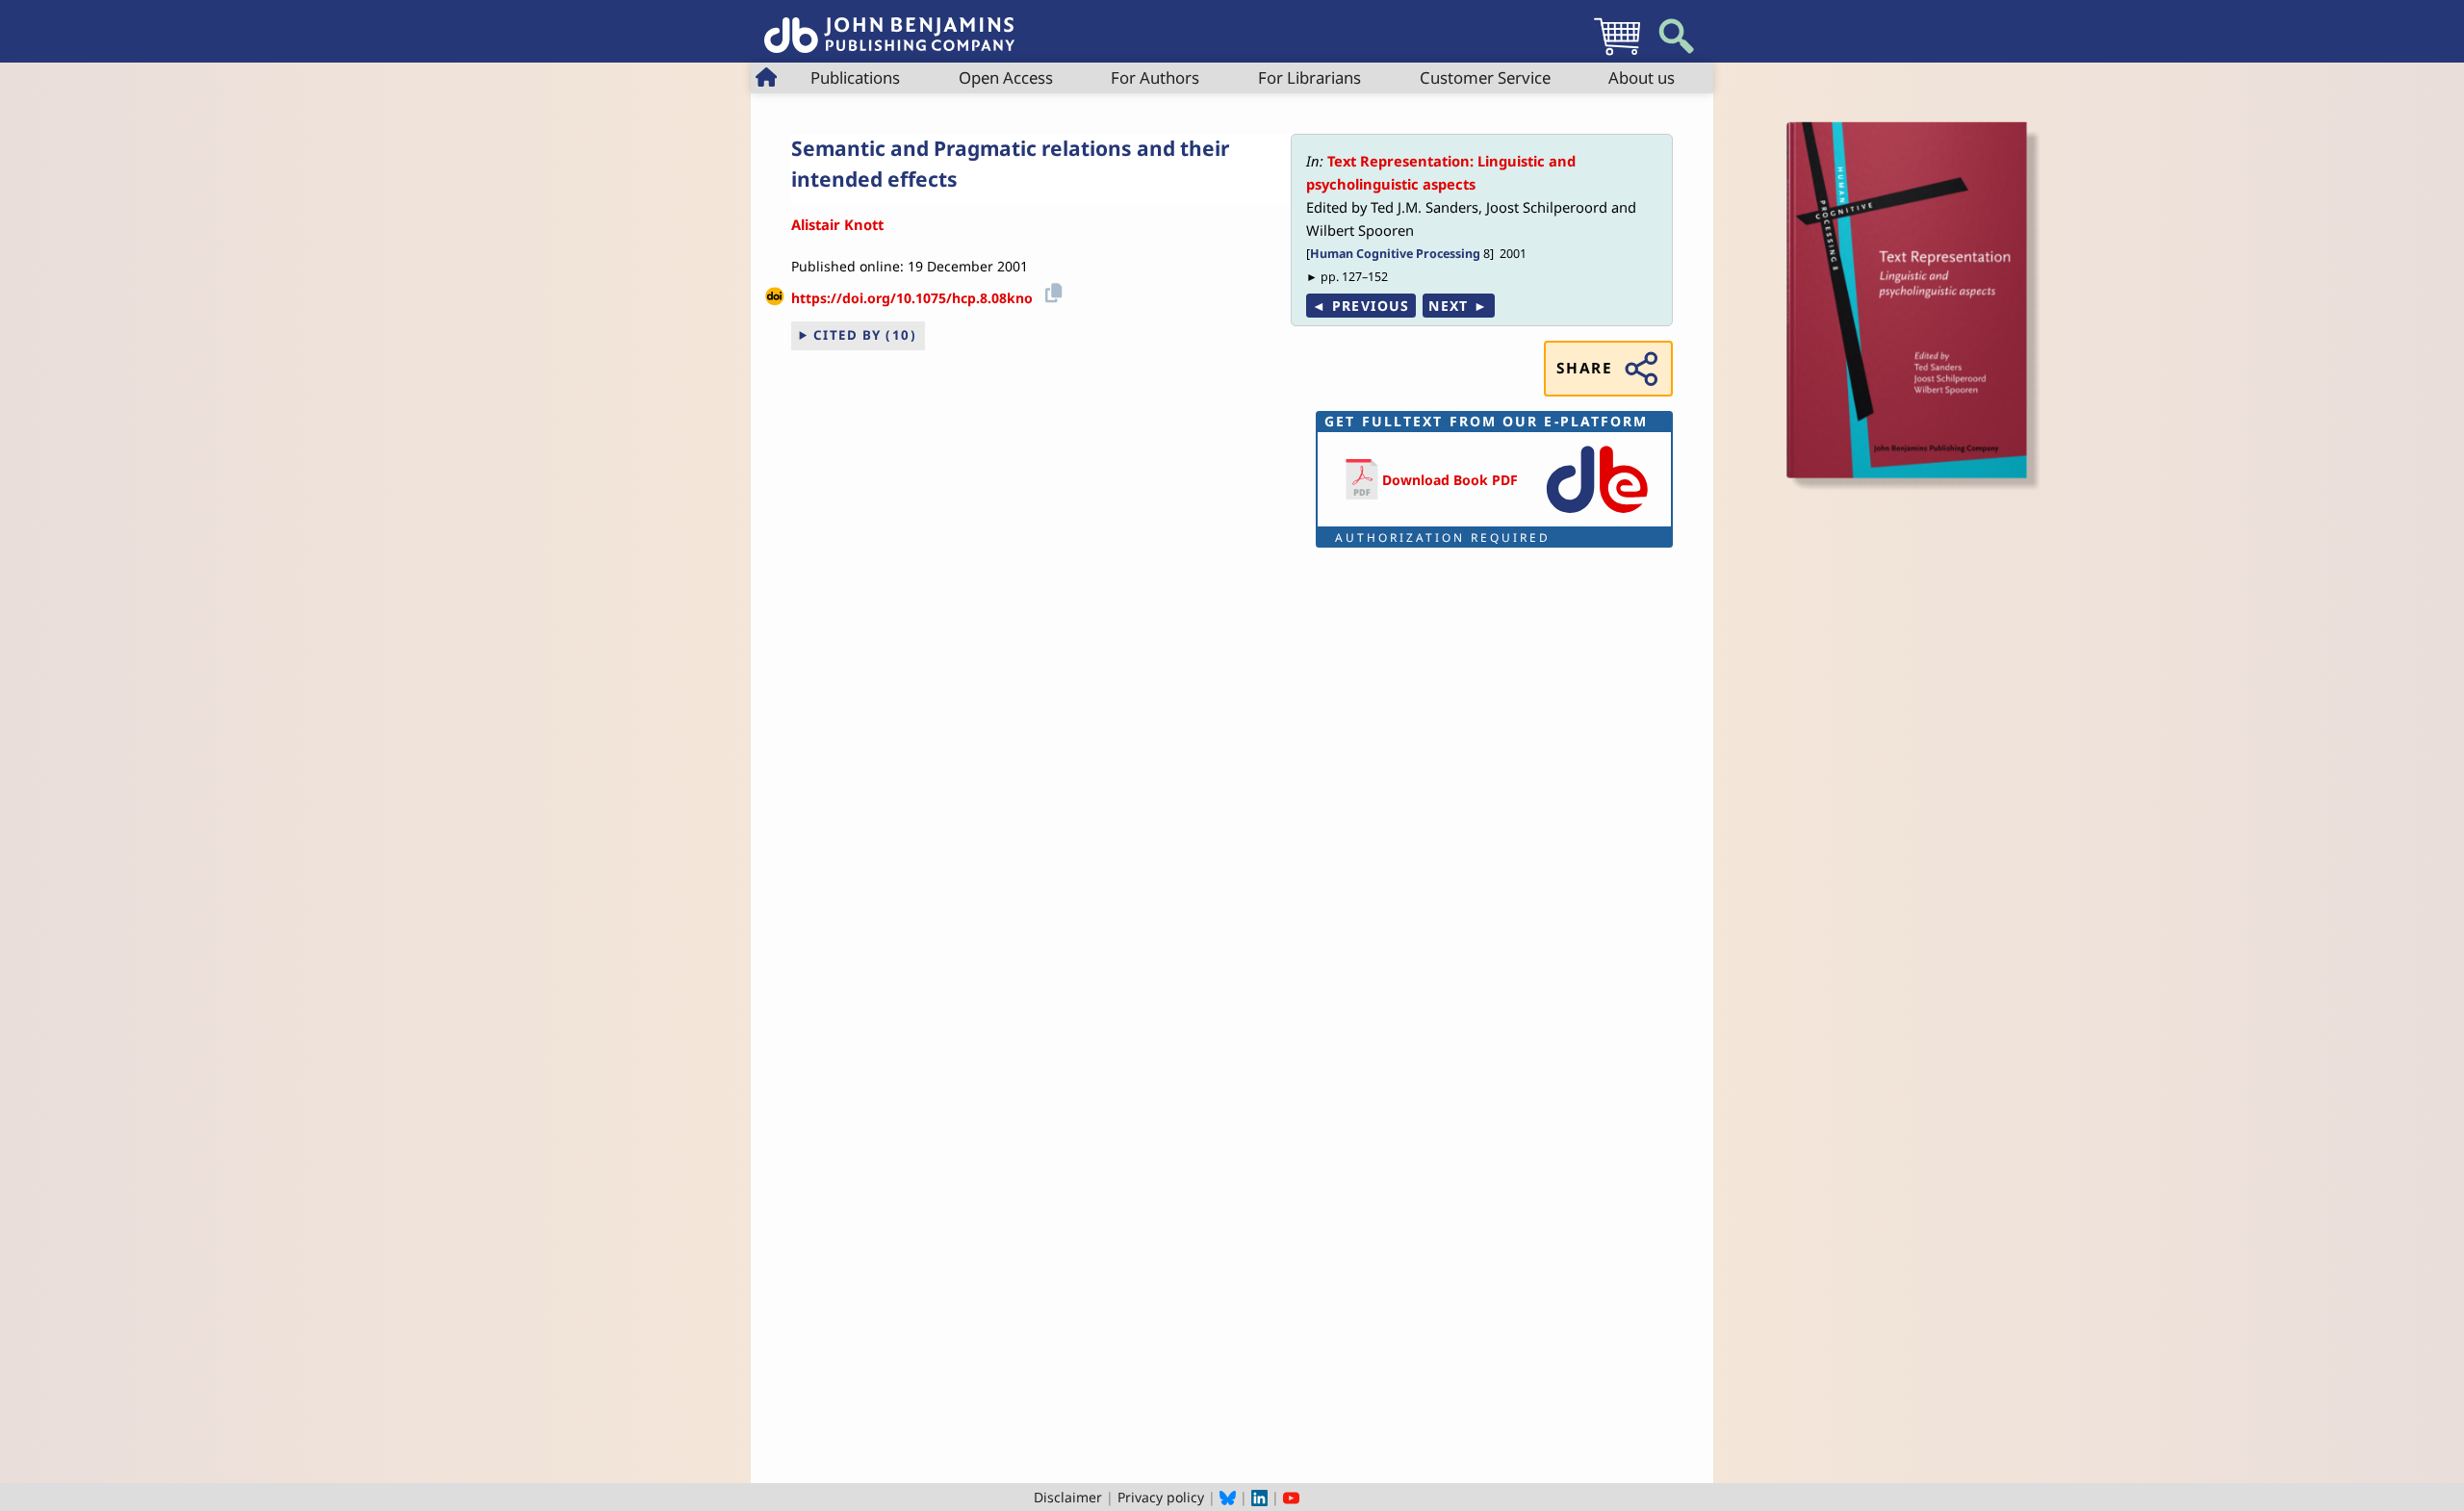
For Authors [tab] (1155, 77)
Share (1584, 368)
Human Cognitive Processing (1395, 254)
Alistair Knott (837, 224)
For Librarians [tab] (1309, 77)
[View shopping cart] (1617, 54)
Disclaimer (1068, 1497)
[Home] (889, 25)
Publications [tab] (855, 77)
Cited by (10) (865, 335)
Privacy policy (1161, 1497)
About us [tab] (1642, 77)
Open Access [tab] (1006, 77)
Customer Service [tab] (1485, 77)
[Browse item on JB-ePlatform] (1597, 514)
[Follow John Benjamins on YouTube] (1291, 1497)
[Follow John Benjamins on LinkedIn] (1259, 1497)
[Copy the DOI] (1051, 291)
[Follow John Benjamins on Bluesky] (1228, 1497)
